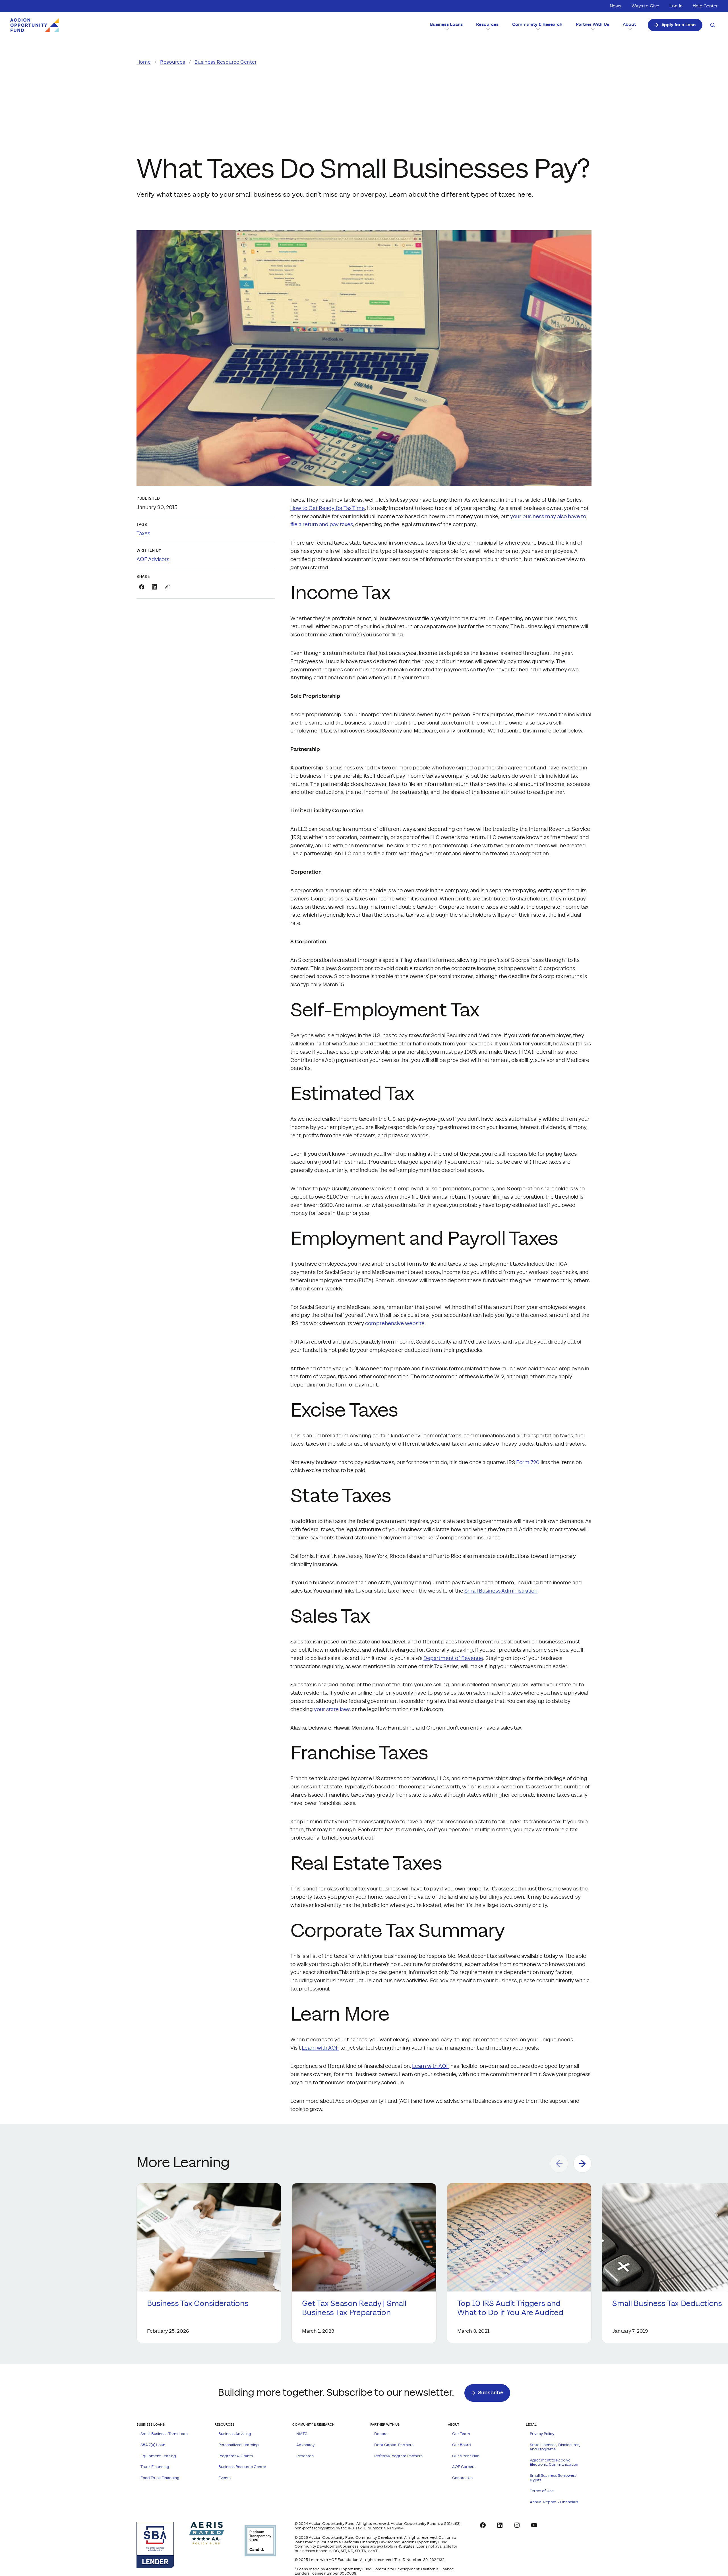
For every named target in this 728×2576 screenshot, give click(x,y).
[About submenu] (629, 29)
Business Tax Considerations (198, 2304)
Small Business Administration (501, 1591)
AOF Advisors (153, 560)
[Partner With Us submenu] (593, 29)
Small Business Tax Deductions (667, 2304)
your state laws (332, 1710)
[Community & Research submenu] (537, 29)
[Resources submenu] (487, 29)
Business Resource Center (226, 62)
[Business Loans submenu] (446, 29)
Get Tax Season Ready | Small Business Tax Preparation (354, 2308)
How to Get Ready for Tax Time (328, 508)
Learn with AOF (320, 2048)
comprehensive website (395, 1324)
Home (144, 62)
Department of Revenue (453, 1658)
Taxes (143, 534)
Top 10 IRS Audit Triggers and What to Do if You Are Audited (510, 2308)
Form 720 (528, 1463)
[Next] (582, 2164)
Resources (173, 62)
